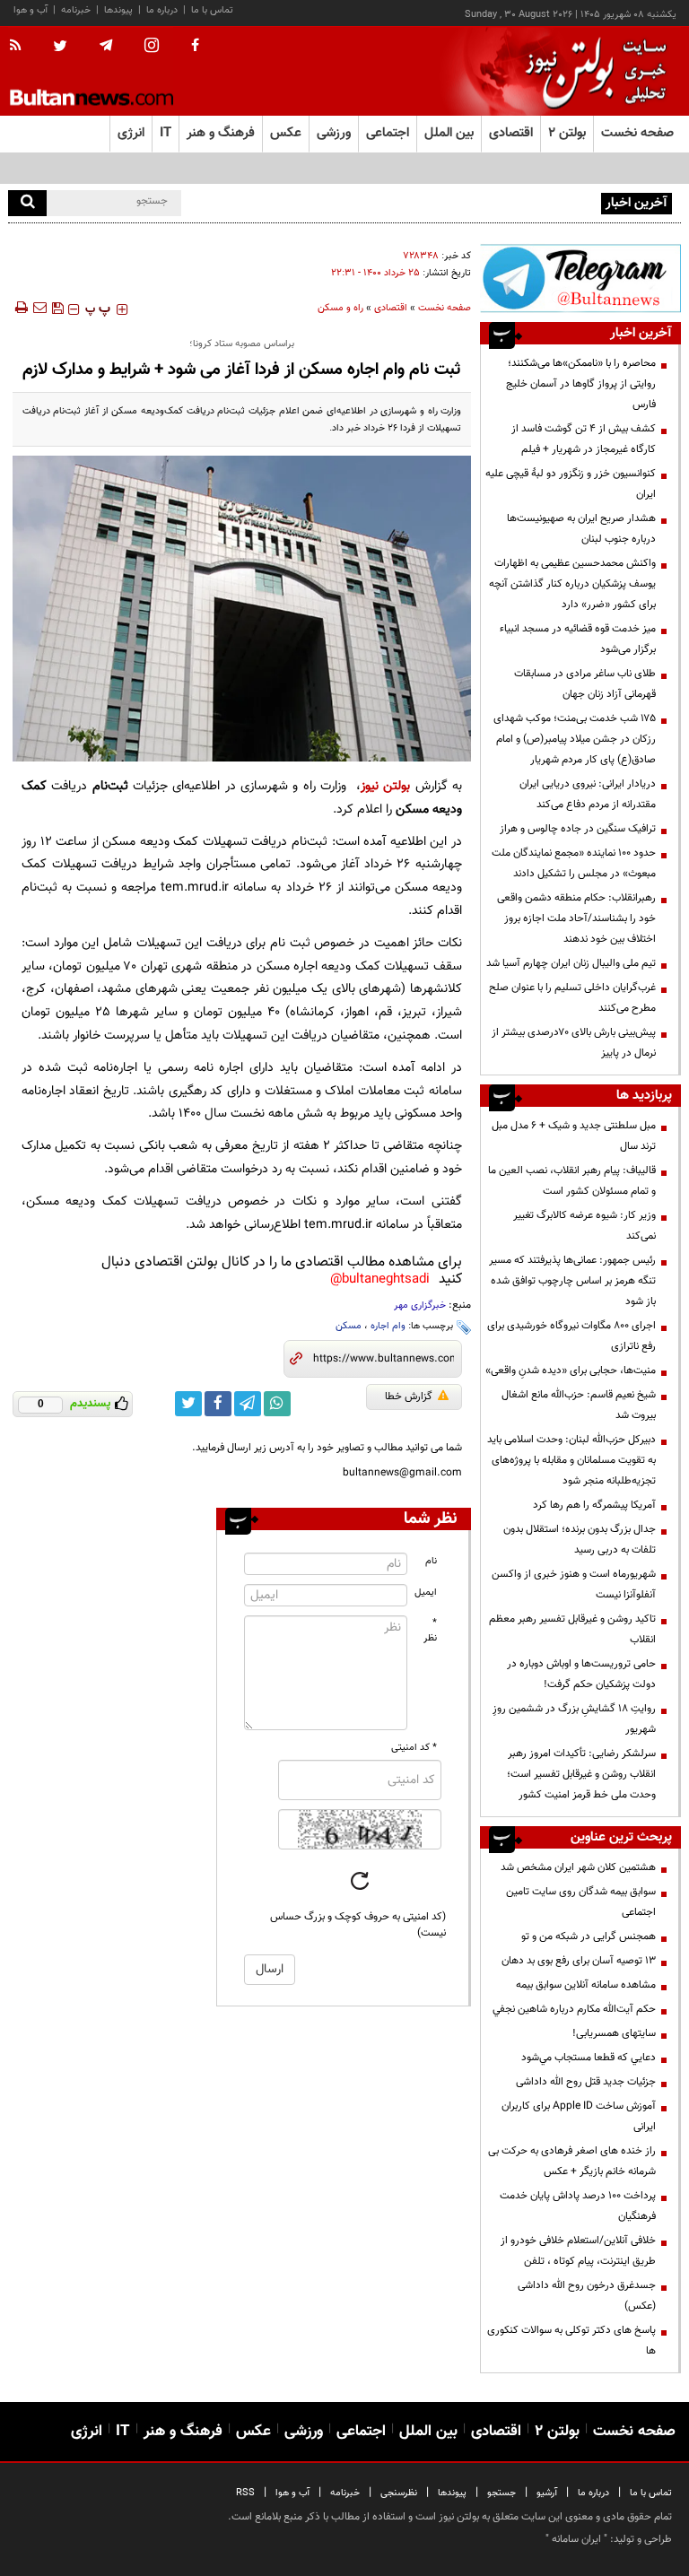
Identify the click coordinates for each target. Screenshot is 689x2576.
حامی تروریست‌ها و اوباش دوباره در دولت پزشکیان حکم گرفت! (581, 1674)
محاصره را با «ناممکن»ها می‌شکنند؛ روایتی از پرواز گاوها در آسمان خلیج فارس (581, 384)
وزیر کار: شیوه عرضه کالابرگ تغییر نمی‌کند (584, 1226)
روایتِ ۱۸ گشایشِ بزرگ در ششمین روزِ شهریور (574, 1719)
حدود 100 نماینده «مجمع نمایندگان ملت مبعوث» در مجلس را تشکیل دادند (574, 863)
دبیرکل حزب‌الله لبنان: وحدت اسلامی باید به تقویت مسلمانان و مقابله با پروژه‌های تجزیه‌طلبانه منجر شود (571, 1460)
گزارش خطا (409, 1397)
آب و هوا (31, 10)
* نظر (430, 1631)
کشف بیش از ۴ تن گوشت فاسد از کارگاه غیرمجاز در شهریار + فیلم (584, 439)
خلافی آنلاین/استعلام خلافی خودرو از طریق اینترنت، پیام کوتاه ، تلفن (578, 2251)
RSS (245, 2493)
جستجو (501, 2493)
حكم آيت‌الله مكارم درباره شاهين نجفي (574, 2009)
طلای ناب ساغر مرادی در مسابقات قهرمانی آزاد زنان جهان (585, 684)
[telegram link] (248, 1404)
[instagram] (152, 47)
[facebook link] (218, 1404)
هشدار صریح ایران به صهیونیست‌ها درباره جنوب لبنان (581, 529)
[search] (27, 203)
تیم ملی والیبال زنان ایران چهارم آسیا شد (571, 963)
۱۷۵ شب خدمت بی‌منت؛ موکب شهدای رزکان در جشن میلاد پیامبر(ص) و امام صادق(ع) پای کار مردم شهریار (575, 739)
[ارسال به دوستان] (39, 308)
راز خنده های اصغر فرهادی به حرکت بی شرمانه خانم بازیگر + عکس (572, 2161)
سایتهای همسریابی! (614, 2033)
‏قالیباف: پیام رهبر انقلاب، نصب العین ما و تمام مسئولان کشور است (572, 1181)
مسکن (349, 1326)
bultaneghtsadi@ (380, 1279)
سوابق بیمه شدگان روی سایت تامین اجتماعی (581, 1902)
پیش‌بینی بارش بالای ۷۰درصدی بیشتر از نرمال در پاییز (574, 1043)
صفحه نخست (637, 133)
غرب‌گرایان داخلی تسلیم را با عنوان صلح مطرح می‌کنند (572, 998)
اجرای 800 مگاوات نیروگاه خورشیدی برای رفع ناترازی (571, 1336)
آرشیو (547, 2493)
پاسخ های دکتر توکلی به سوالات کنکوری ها (571, 2341)
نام (431, 1561)
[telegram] (106, 46)
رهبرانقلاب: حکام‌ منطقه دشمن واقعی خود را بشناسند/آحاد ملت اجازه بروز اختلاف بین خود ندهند (576, 918)
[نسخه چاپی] (20, 308)
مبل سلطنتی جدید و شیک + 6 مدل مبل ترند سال (574, 1136)
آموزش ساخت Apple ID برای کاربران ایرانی (579, 2116)
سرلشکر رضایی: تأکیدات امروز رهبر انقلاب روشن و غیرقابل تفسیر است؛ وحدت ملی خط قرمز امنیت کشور (581, 1774)
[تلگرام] (580, 278)
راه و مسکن (340, 308)
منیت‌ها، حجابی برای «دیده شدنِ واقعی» (571, 1371)
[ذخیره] (57, 308)
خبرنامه (76, 10)
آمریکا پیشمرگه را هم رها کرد (594, 1505)
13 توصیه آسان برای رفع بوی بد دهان (579, 1961)
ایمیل (426, 1593)
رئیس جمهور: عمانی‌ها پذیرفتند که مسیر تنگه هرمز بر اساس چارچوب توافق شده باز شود (572, 1281)
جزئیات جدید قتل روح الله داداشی (586, 2082)
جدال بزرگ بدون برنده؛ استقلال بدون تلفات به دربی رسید (580, 1540)
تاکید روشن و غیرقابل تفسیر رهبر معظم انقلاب (572, 1629)
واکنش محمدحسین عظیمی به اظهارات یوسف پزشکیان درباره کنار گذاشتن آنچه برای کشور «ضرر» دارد (572, 584)
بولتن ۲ (567, 133)
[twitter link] (188, 1404)
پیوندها (118, 10)
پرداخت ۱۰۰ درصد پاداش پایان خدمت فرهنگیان (578, 2206)
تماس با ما (212, 10)
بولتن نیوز (385, 786)
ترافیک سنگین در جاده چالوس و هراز (578, 829)
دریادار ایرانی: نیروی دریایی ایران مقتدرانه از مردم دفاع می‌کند (588, 794)
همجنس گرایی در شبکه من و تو (589, 1936)
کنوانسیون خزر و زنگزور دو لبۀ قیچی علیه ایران (571, 484)
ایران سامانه (576, 2539)
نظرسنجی (399, 2493)
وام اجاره (388, 1326)
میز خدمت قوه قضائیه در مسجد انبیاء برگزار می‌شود (578, 639)
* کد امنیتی (414, 1748)
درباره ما (162, 10)
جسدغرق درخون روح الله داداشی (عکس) (587, 2296)
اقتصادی (391, 308)
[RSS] (21, 47)
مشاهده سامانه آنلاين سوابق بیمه (586, 1985)
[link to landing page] (591, 71)
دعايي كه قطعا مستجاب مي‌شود (589, 2058)
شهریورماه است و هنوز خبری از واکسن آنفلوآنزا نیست (574, 1584)
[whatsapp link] (277, 1404)
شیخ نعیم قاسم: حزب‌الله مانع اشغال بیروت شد (579, 1405)
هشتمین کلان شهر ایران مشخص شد (578, 1867)
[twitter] (60, 48)
